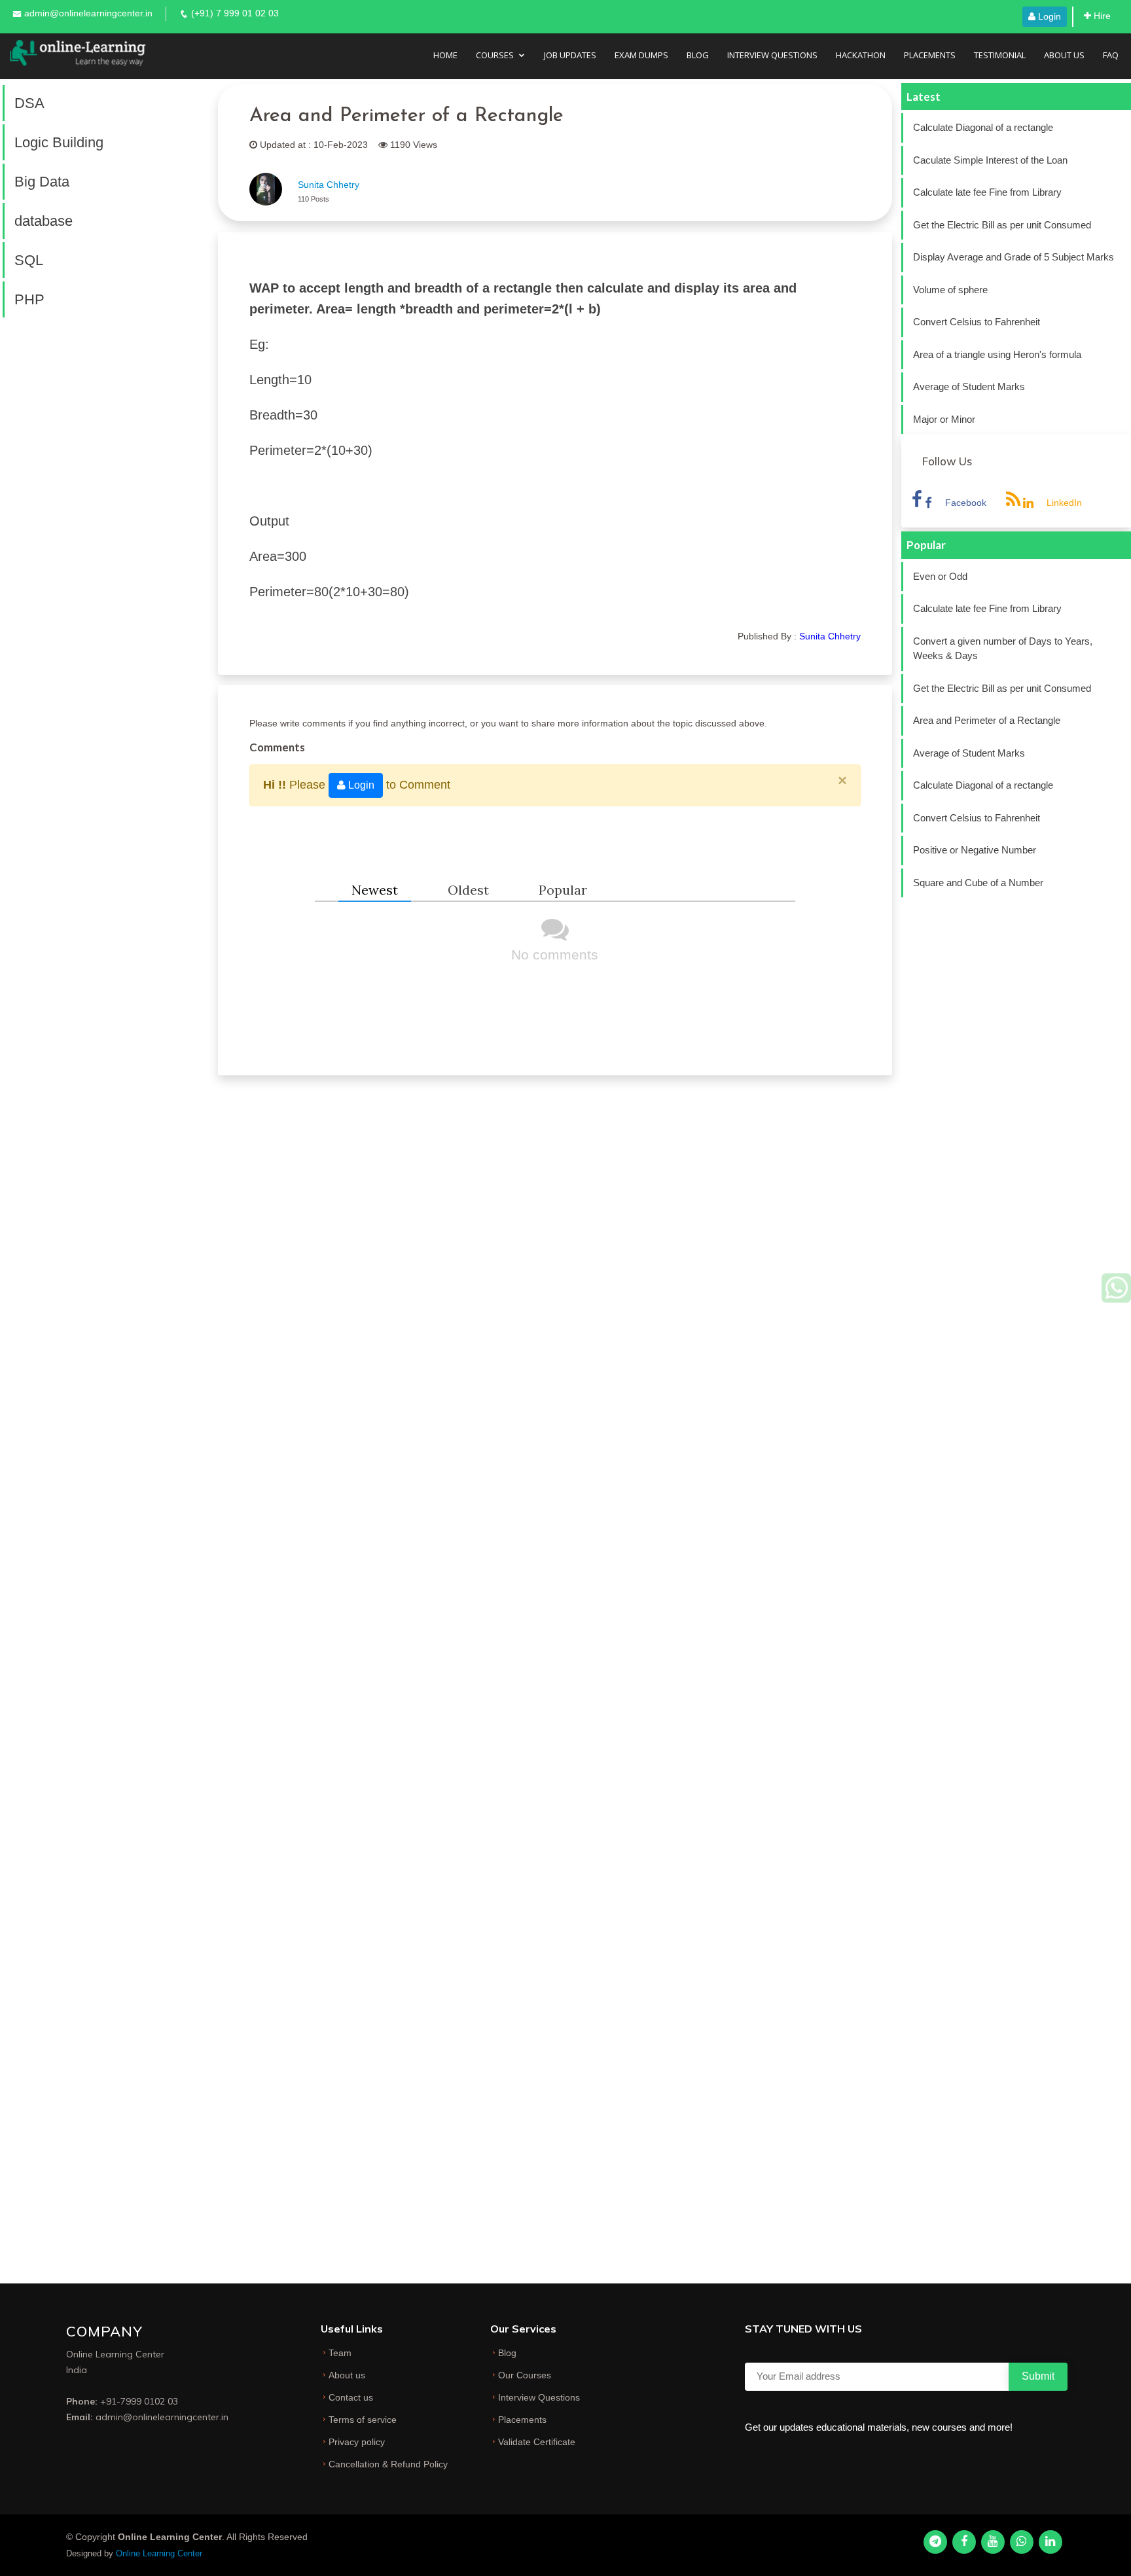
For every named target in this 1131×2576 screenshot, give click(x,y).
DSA (29, 103)
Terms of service (363, 2420)
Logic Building (59, 142)
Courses (495, 55)
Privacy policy (357, 2442)
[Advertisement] (94, 514)
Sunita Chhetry (329, 185)
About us (347, 2375)
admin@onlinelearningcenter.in (88, 13)
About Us (1064, 55)
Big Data (42, 182)
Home (445, 55)
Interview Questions (772, 55)
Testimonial (1000, 55)
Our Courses (525, 2375)
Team (340, 2353)
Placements (930, 55)
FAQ (1111, 55)
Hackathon (861, 55)
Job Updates (570, 55)
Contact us (351, 2397)
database (44, 221)
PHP (29, 299)
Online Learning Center (159, 2553)
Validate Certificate (537, 2442)
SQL (29, 260)
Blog (698, 55)
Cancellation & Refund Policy (388, 2464)
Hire (1101, 16)
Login (1048, 16)
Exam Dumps (641, 55)
